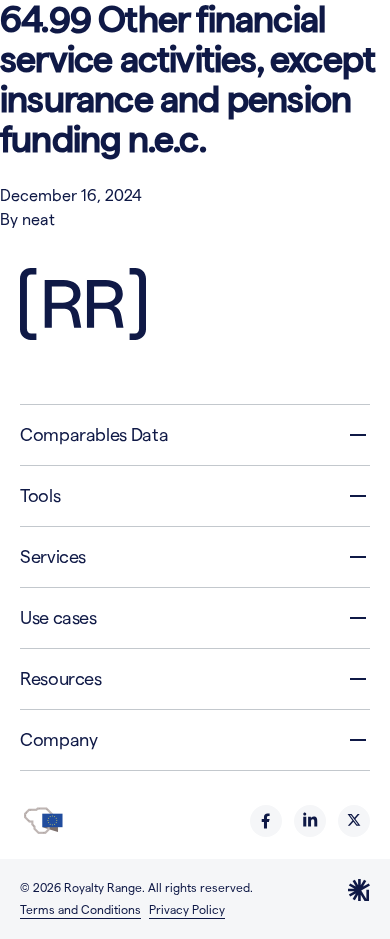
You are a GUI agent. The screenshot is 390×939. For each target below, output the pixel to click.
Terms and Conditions (80, 909)
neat (38, 219)
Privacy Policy (187, 909)
